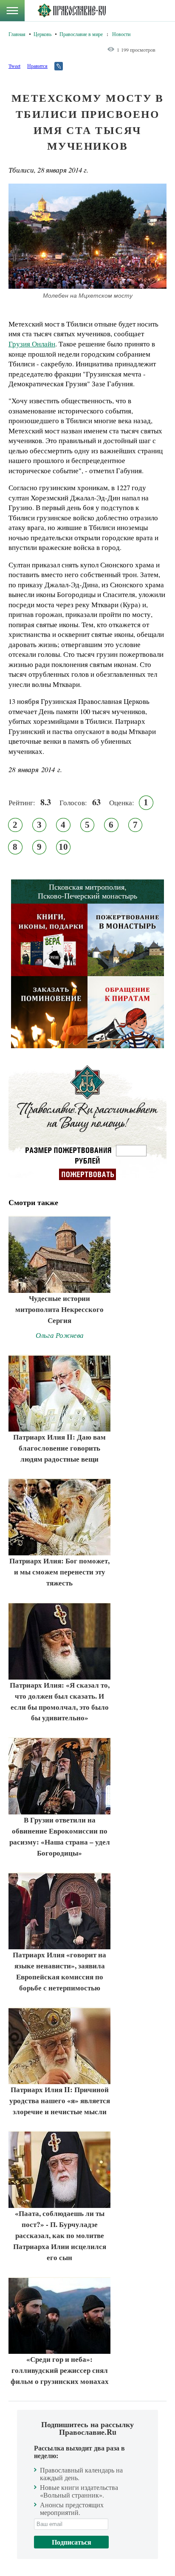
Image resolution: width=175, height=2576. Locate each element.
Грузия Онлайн (32, 344)
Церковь (42, 34)
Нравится (37, 66)
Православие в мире (81, 34)
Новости (121, 34)
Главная (17, 34)
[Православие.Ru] (72, 11)
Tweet (14, 66)
